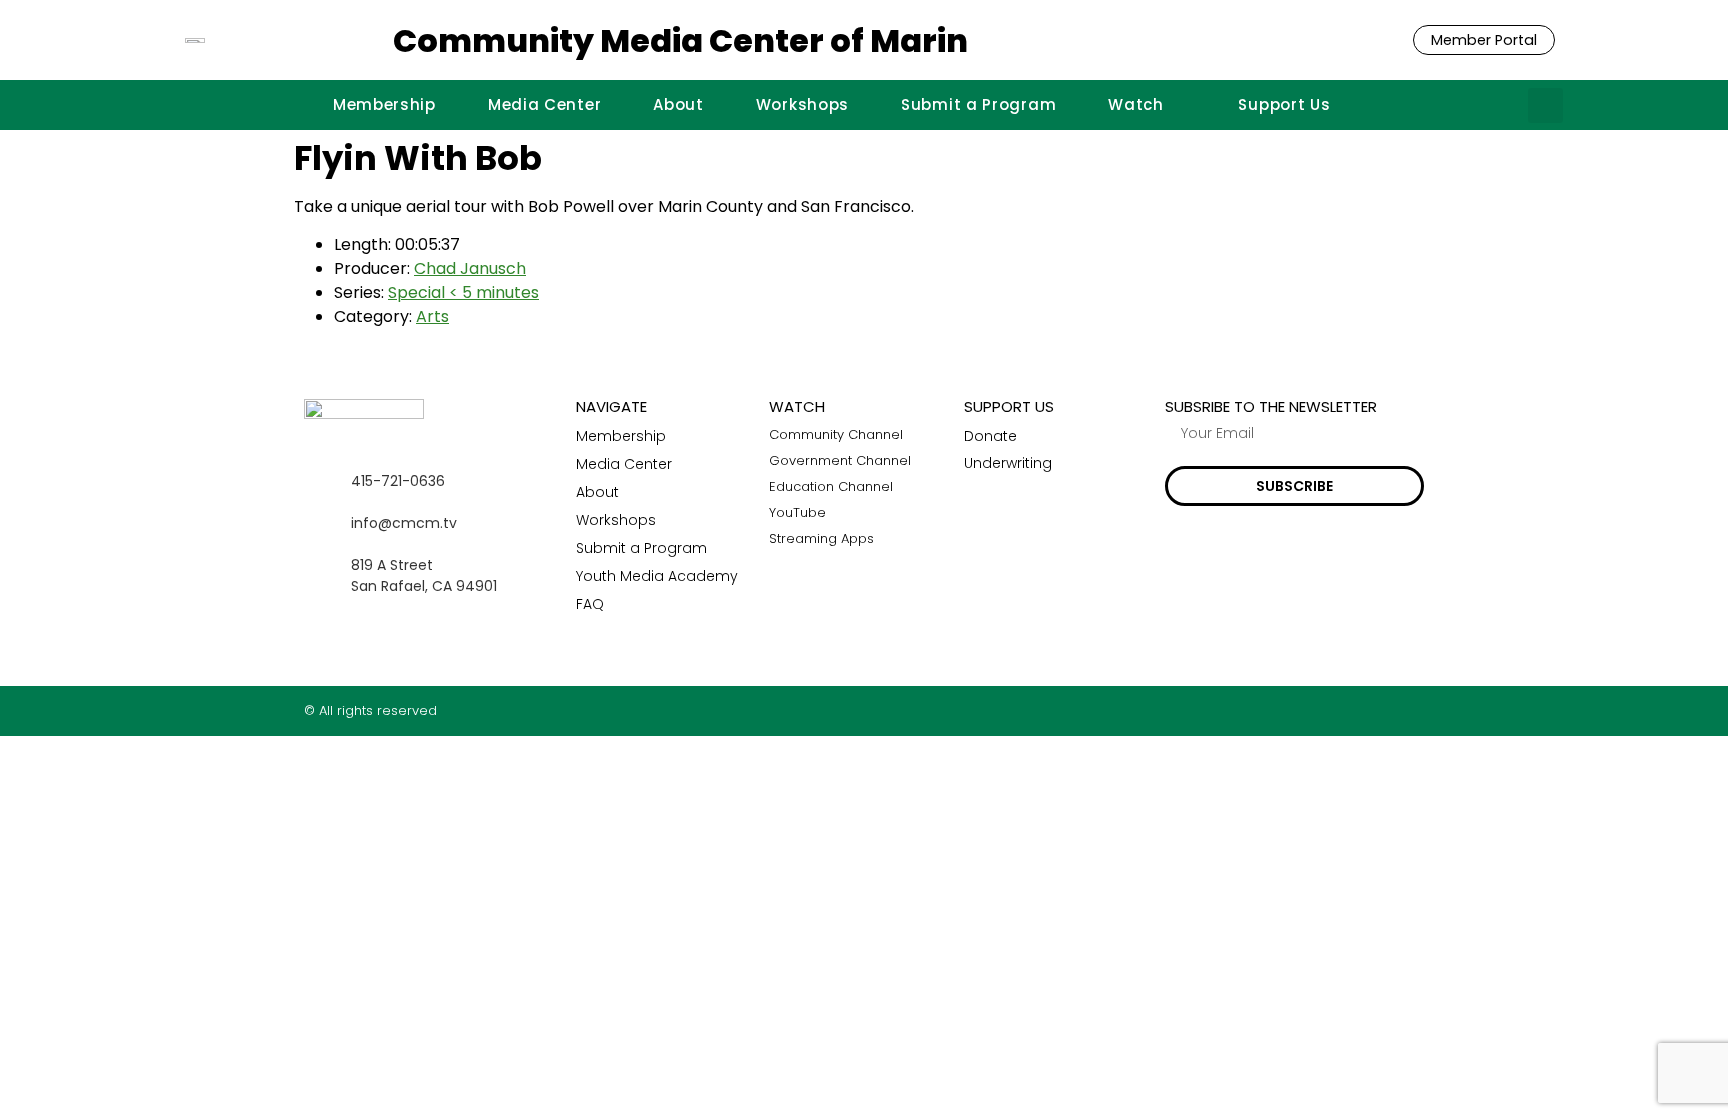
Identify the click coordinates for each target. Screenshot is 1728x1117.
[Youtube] (1416, 710)
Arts (432, 316)
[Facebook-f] (1338, 710)
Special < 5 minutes (463, 292)
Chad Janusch (470, 268)
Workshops (802, 104)
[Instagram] (1377, 710)
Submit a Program (978, 104)
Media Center (544, 104)
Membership (384, 104)
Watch (1136, 104)
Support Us (1284, 104)
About (678, 104)
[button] (1545, 105)
